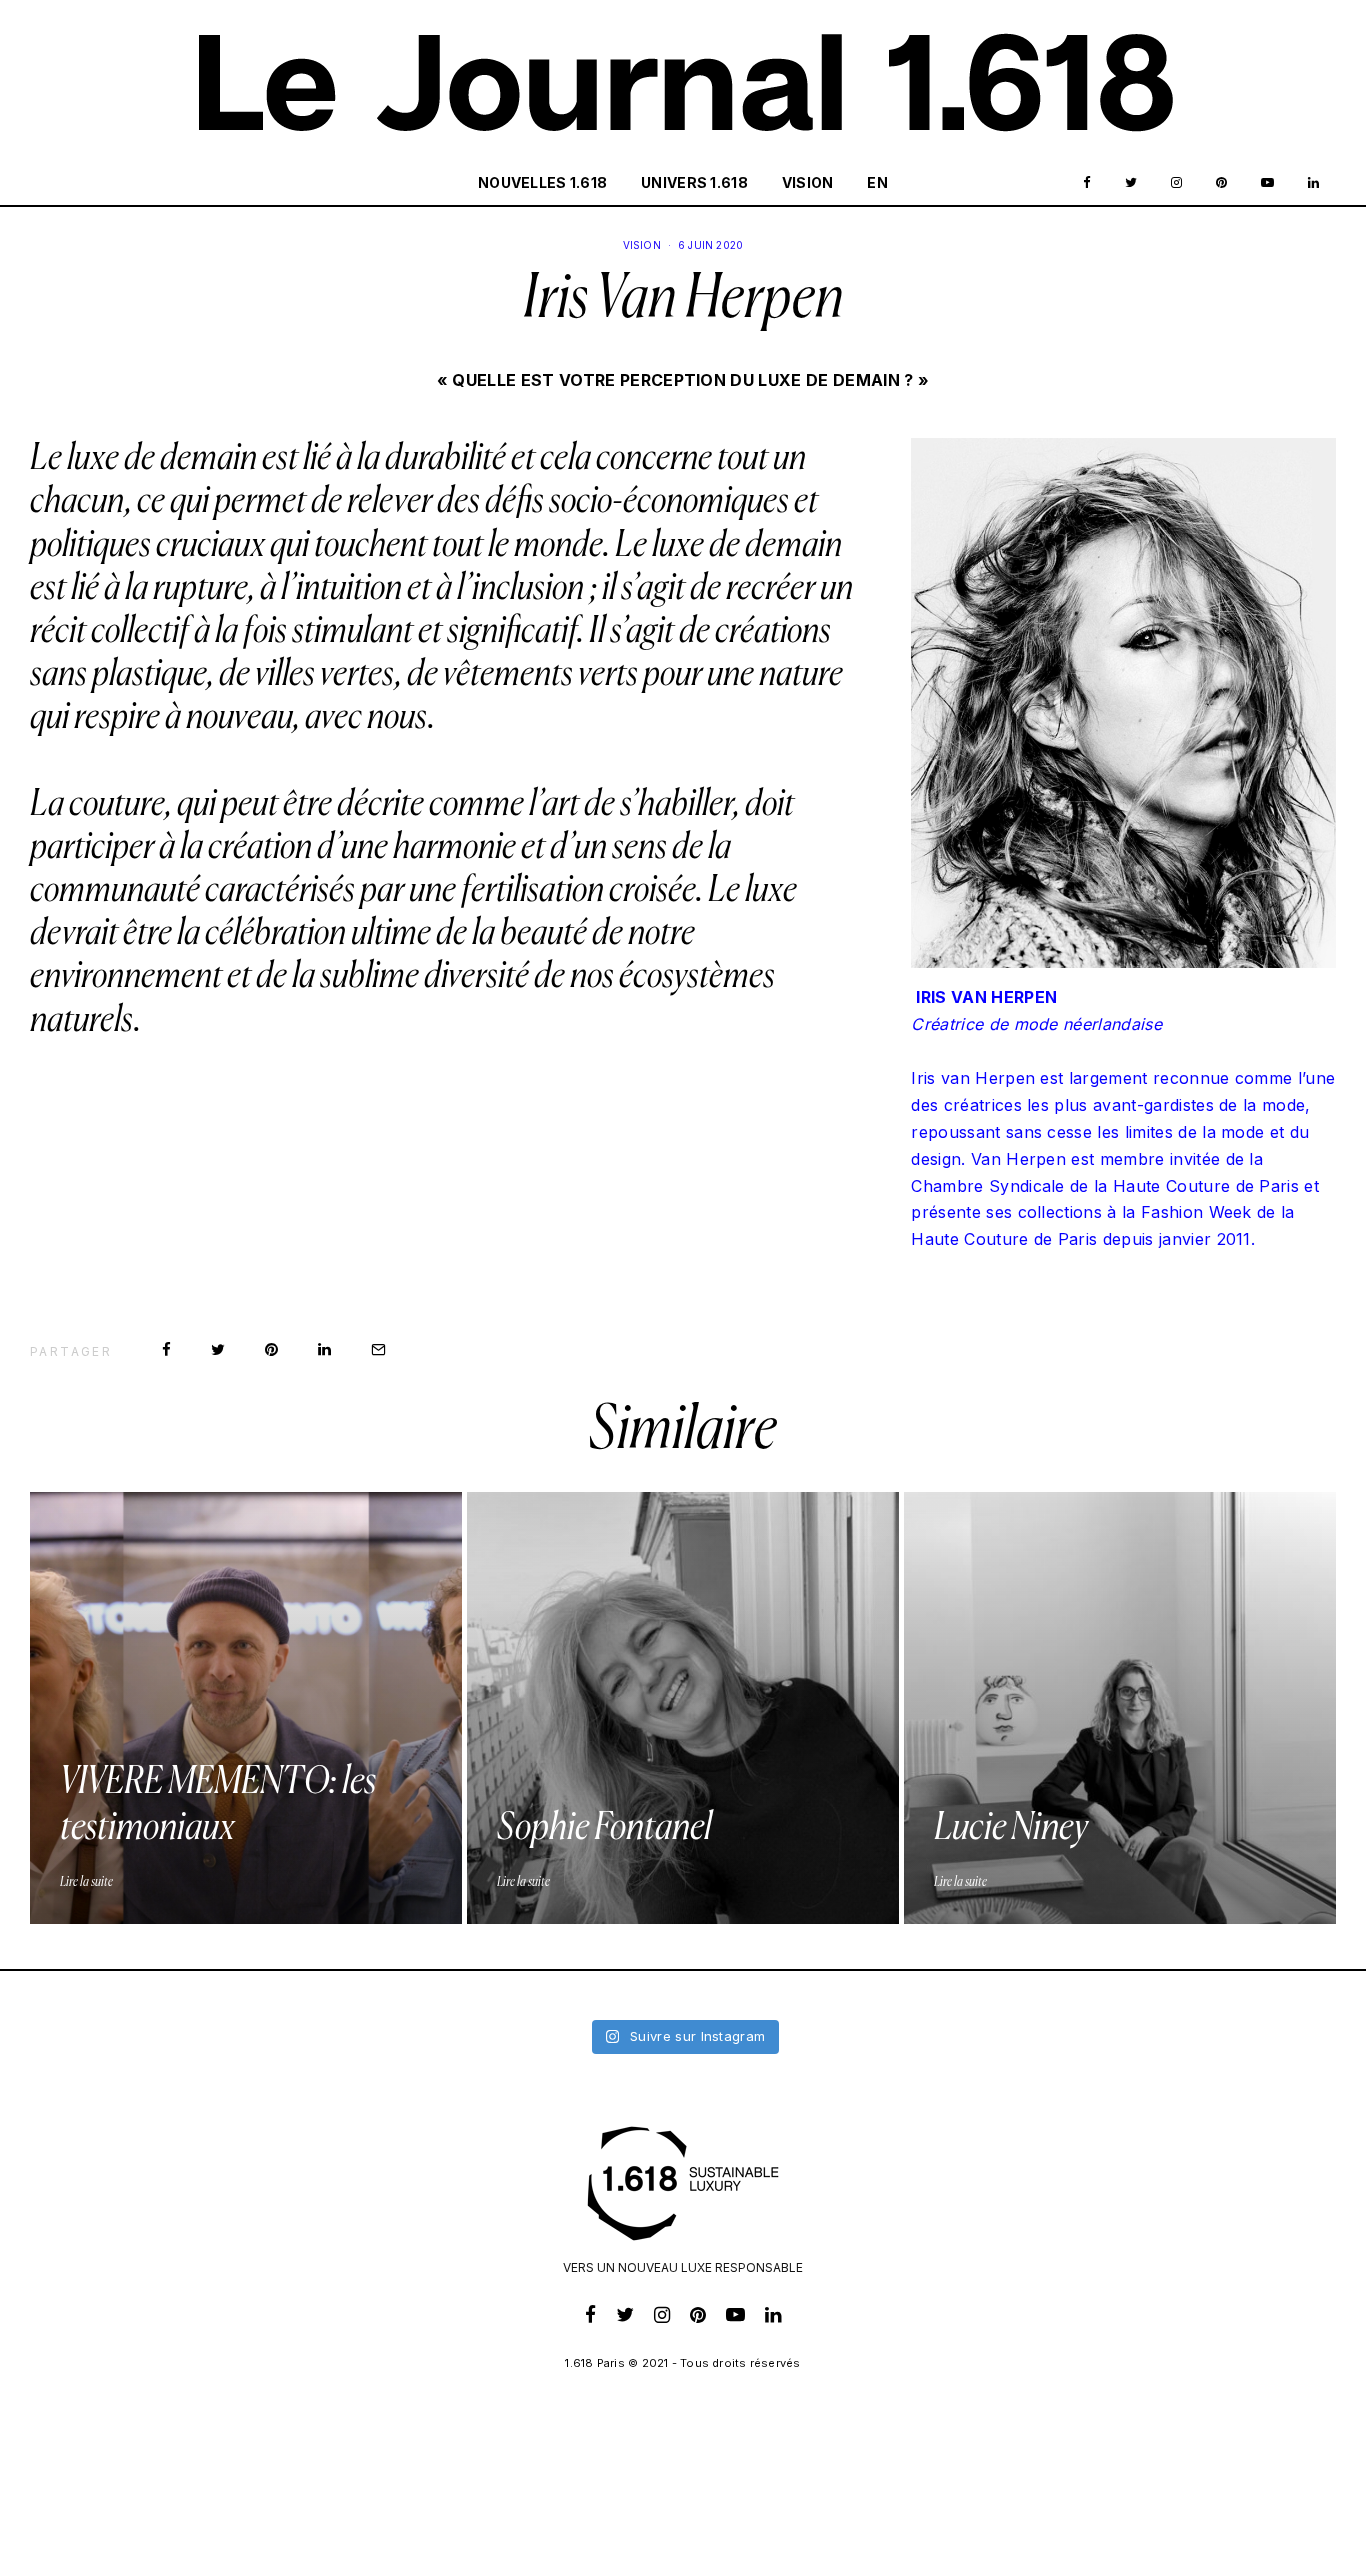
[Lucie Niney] (1120, 1708)
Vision (808, 182)
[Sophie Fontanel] (683, 1708)
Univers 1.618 (694, 182)
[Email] (378, 1349)
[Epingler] (271, 1349)
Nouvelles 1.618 (542, 182)
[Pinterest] (1221, 183)
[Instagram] (1176, 183)
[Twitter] (1131, 183)
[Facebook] (1087, 183)
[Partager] (166, 1349)
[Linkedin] (1313, 183)
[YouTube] (1267, 183)
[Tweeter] (218, 1349)
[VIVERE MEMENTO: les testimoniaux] (246, 1708)
